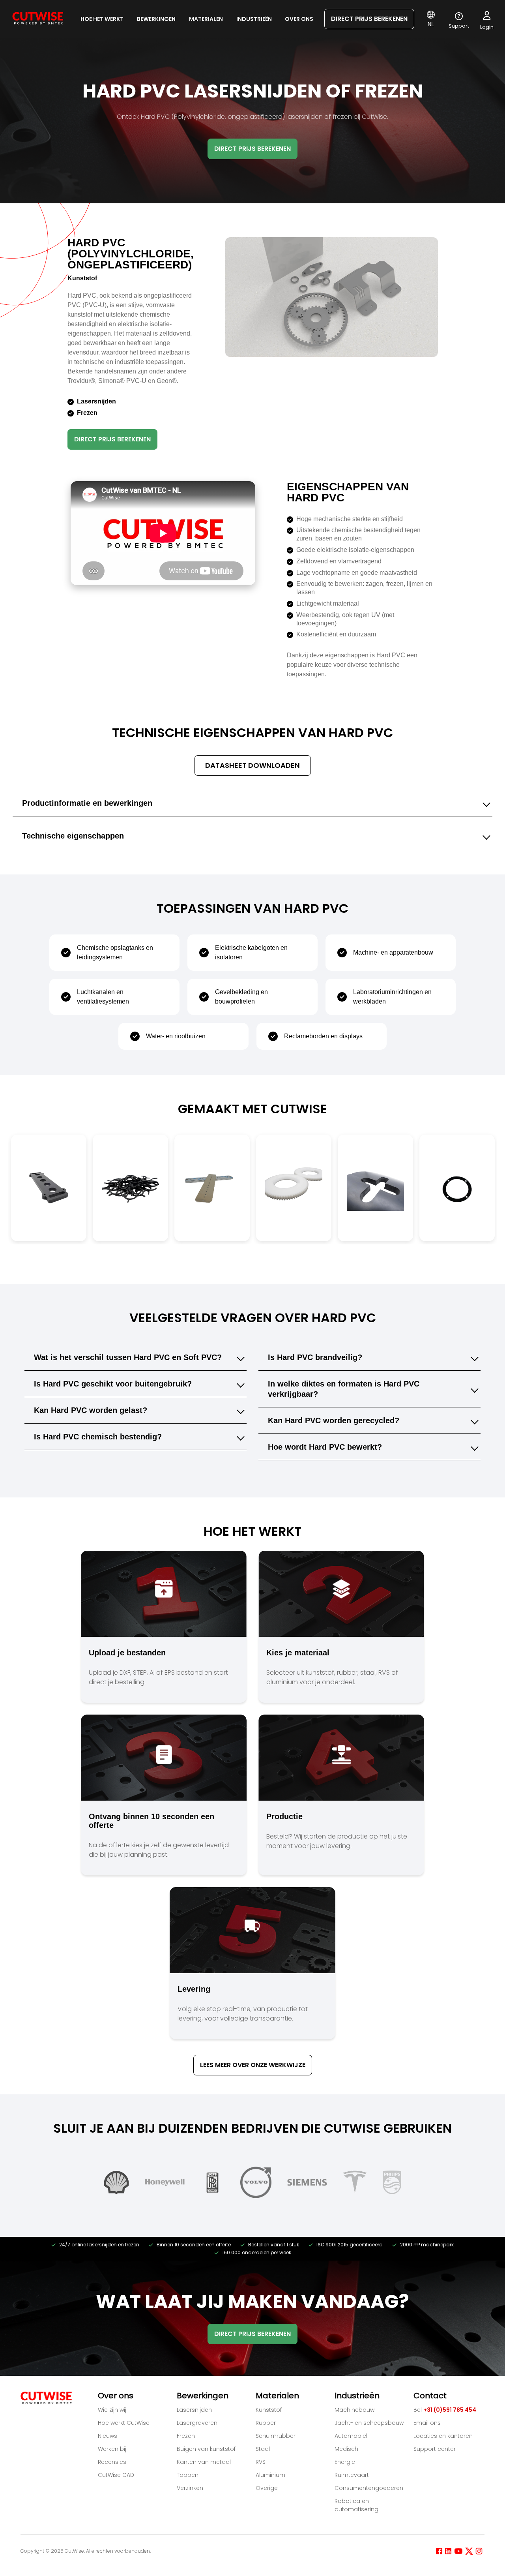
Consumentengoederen (369, 2488)
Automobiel (351, 2436)
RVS (261, 2462)
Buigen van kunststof (206, 2449)
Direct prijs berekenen (112, 439)
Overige (267, 2488)
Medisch (346, 2449)
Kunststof (269, 2410)
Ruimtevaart (352, 2475)
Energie (345, 2462)
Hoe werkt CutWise (124, 2423)
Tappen (188, 2475)
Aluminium (270, 2475)
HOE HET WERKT (102, 19)
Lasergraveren (197, 2423)
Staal (263, 2449)
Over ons (299, 19)
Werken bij (112, 2449)
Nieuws (108, 2436)
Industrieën (254, 19)
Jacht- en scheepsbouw (369, 2423)
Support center (435, 2449)
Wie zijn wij (112, 2410)
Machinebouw (354, 2410)
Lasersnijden (194, 2410)
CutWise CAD (116, 2475)
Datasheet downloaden (252, 765)
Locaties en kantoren (443, 2436)
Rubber (266, 2423)
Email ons (427, 2423)
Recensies (112, 2462)
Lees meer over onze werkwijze (253, 2065)
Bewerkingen (156, 19)
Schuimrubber (276, 2436)
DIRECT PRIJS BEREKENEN (369, 19)
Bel (445, 2410)
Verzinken (190, 2488)
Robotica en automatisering (356, 2505)
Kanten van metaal (204, 2462)
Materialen (206, 19)
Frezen (186, 2436)
